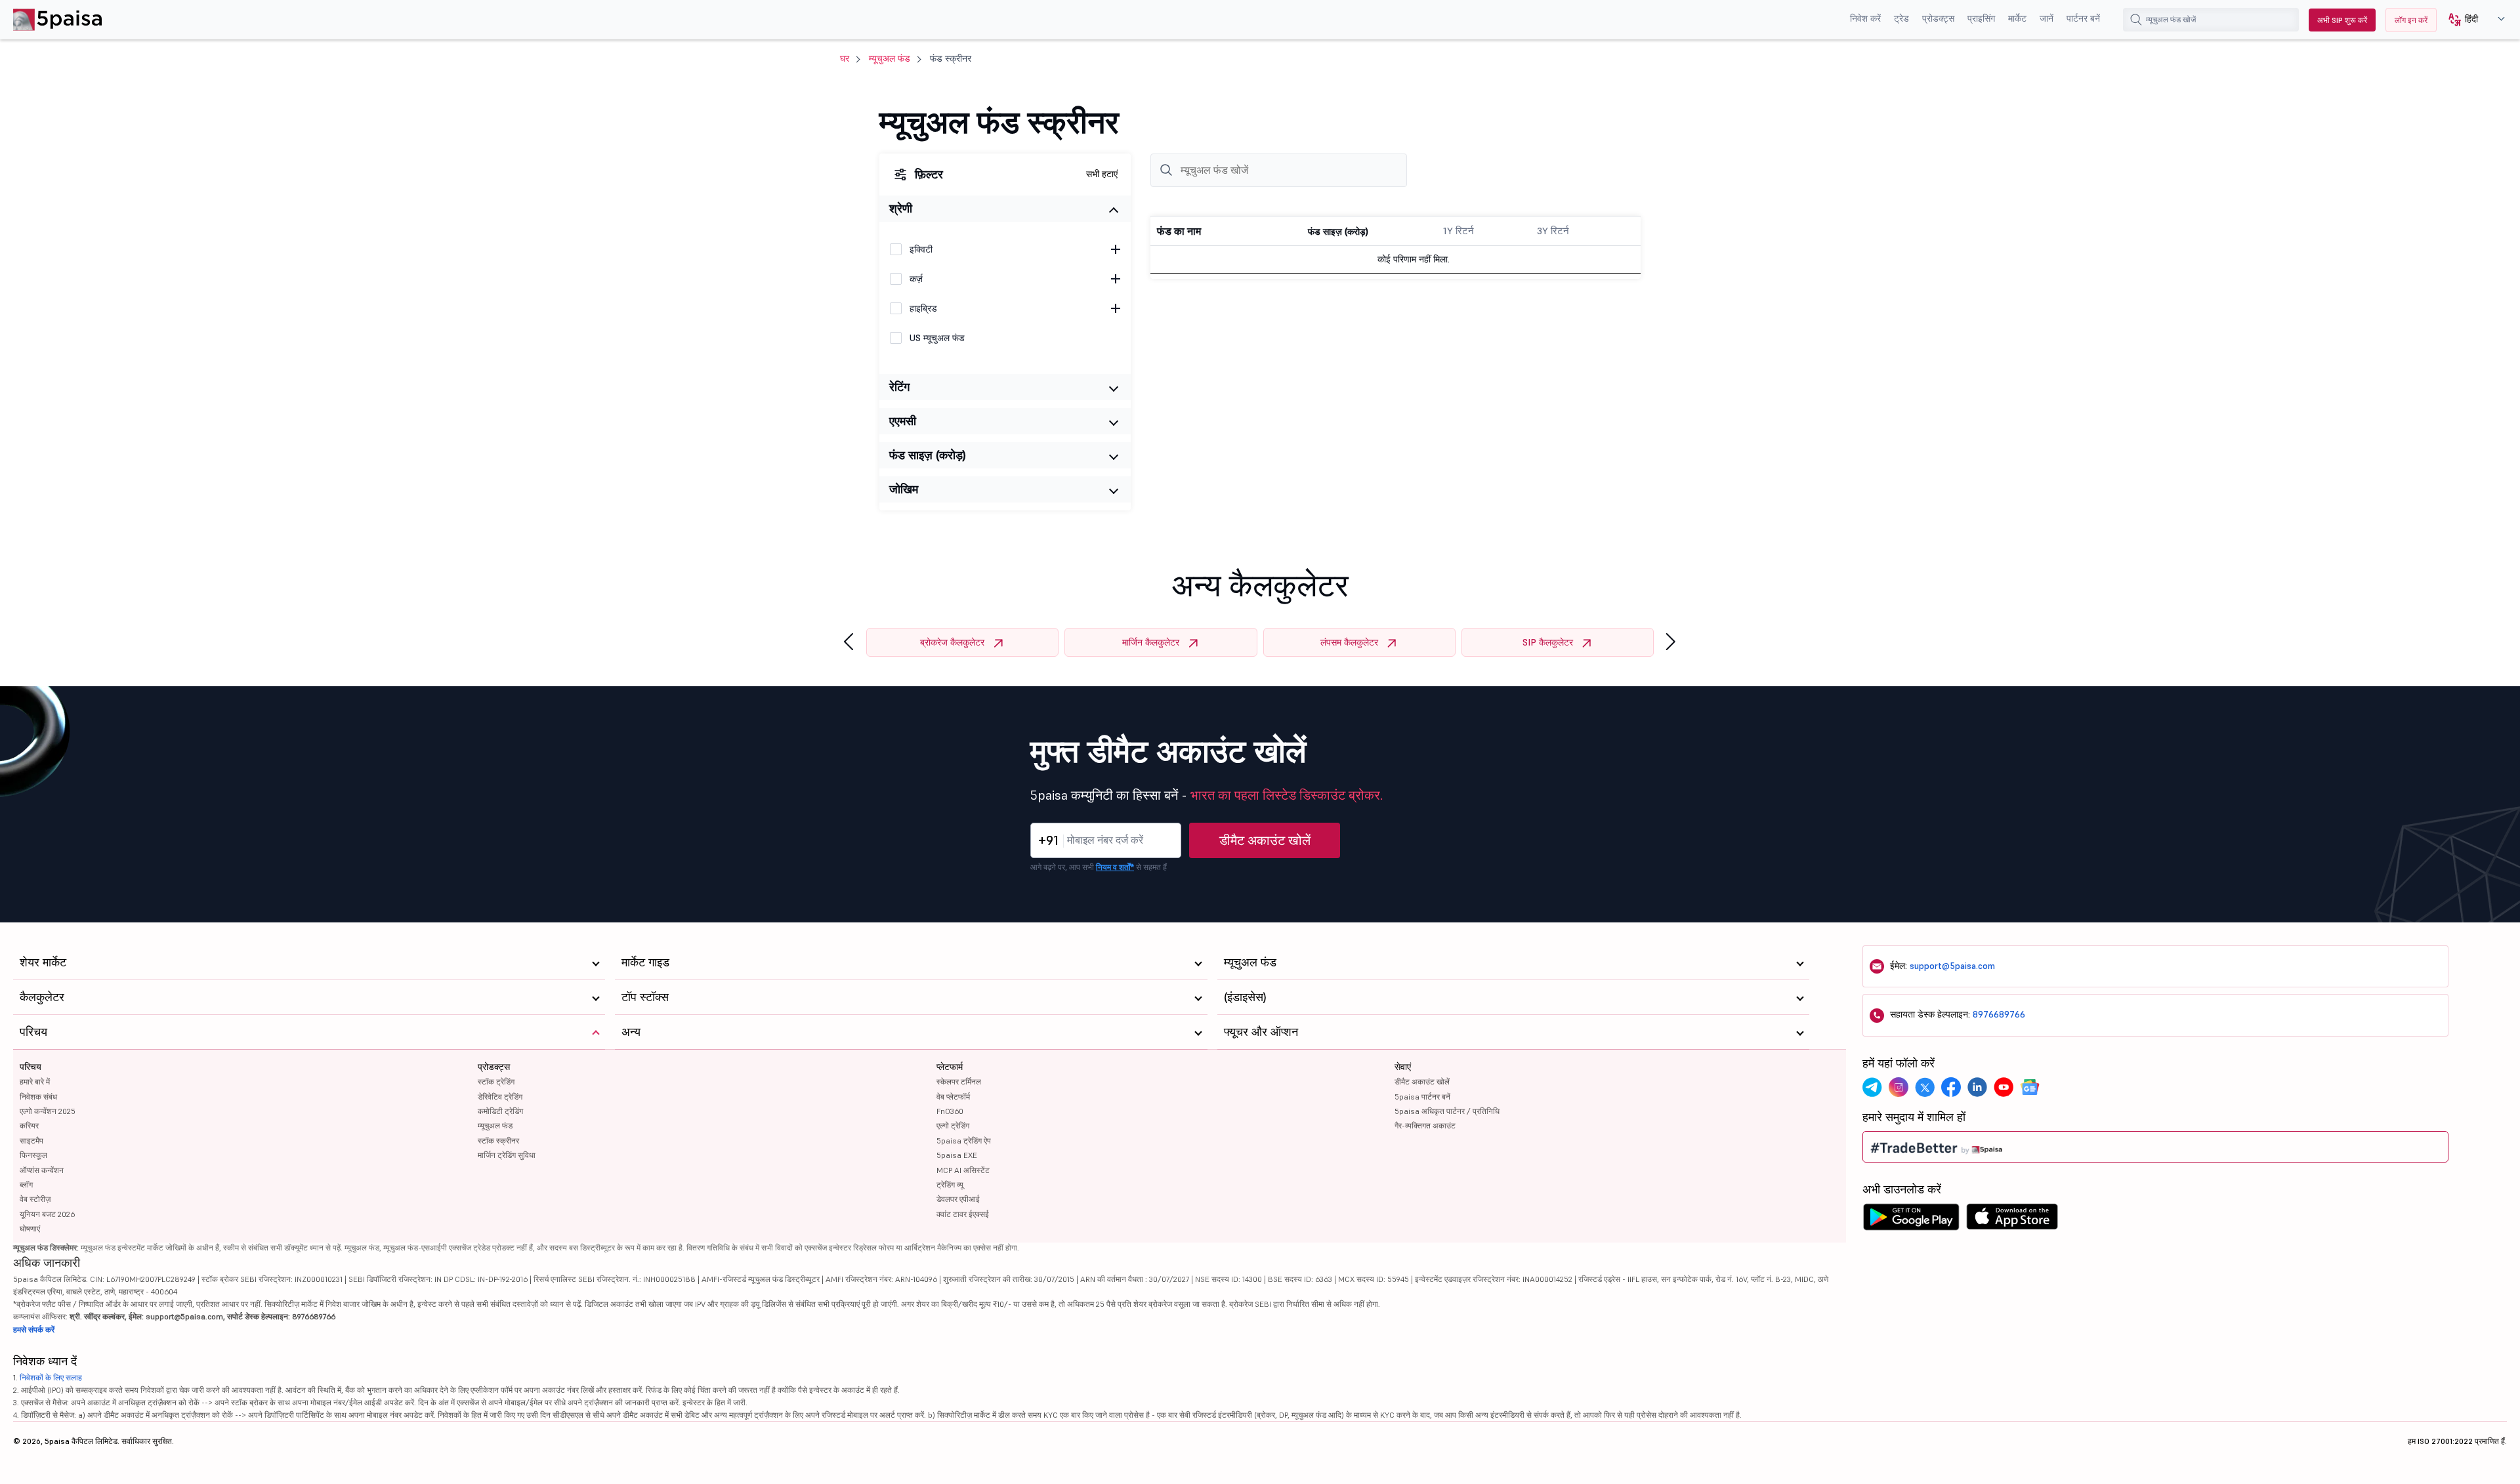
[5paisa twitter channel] (1925, 1087)
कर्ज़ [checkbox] (916, 279)
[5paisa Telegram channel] (1872, 1087)
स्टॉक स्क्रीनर (498, 1141)
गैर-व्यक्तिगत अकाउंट (1425, 1125)
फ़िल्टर (929, 174)
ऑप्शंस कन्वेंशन (42, 1170)
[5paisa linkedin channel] (1977, 1087)
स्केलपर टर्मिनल (959, 1082)
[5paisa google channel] (2030, 1087)
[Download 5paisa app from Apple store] (2012, 1220)
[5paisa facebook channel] (1951, 1087)
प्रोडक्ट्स (1938, 18)
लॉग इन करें (2411, 20)
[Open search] (2136, 20)
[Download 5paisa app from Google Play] (1911, 1220)
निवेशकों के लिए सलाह (51, 1377)
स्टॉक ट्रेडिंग (496, 1082)
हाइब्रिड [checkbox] (923, 308)
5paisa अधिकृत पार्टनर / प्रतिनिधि (1447, 1111)
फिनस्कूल (33, 1155)
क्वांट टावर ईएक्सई (963, 1214)
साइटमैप (31, 1141)
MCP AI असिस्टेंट (963, 1170)
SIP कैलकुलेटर (1548, 642)
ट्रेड (1901, 18)
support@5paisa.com (1952, 966)
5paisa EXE (957, 1155)
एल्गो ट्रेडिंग (953, 1125)
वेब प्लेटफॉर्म (953, 1097)
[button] (2472, 20)
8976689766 (1999, 1014)
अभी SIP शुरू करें (2342, 20)
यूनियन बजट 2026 (47, 1214)
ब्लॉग (26, 1185)
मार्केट (2017, 18)
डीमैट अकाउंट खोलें (1265, 840)
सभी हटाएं (1102, 174)
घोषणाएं (30, 1228)
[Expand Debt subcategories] (1116, 279)
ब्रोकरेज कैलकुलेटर (952, 642)
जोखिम (904, 489)
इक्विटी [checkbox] (921, 249)
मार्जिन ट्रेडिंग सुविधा (507, 1155)
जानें (2047, 18)
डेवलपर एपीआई (958, 1199)
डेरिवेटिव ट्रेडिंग (500, 1097)
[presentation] (849, 642)
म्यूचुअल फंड (890, 58)
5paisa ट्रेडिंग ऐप (964, 1141)
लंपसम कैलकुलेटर (1349, 642)
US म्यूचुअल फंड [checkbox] (937, 338)
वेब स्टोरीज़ (35, 1199)
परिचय (31, 1067)
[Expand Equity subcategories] (1116, 249)
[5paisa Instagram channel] (1899, 1087)
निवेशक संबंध (38, 1097)
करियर (29, 1125)
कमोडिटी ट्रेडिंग (500, 1111)
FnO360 (950, 1111)
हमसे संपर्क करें (34, 1329)
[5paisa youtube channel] (2004, 1087)
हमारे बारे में (35, 1082)
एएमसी (903, 421)
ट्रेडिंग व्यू (950, 1185)
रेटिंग (899, 387)
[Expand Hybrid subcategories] (1116, 308)
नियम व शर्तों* (1115, 867)
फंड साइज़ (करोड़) (928, 455)
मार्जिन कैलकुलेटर (1151, 642)
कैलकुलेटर (42, 997)
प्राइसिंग (1981, 18)
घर (845, 58)
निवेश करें (1865, 18)
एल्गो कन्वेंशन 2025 (48, 1111)
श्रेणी (901, 208)
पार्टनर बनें (2083, 18)
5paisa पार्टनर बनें (1422, 1097)
